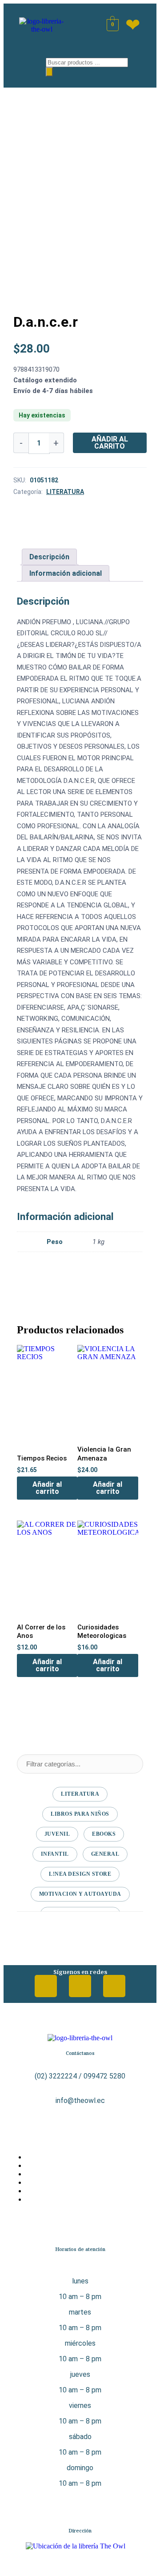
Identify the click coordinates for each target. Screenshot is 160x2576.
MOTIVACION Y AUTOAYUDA (80, 1894)
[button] (26, 65)
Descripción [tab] (49, 557)
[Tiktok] (114, 1986)
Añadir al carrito (110, 443)
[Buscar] (49, 72)
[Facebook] (46, 1986)
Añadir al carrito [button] (47, 1488)
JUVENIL (57, 1834)
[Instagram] (80, 1986)
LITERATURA (65, 492)
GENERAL (105, 1854)
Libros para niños (80, 1814)
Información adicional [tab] (66, 573)
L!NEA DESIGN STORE (80, 1874)
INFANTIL (55, 1854)
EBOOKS (104, 1834)
